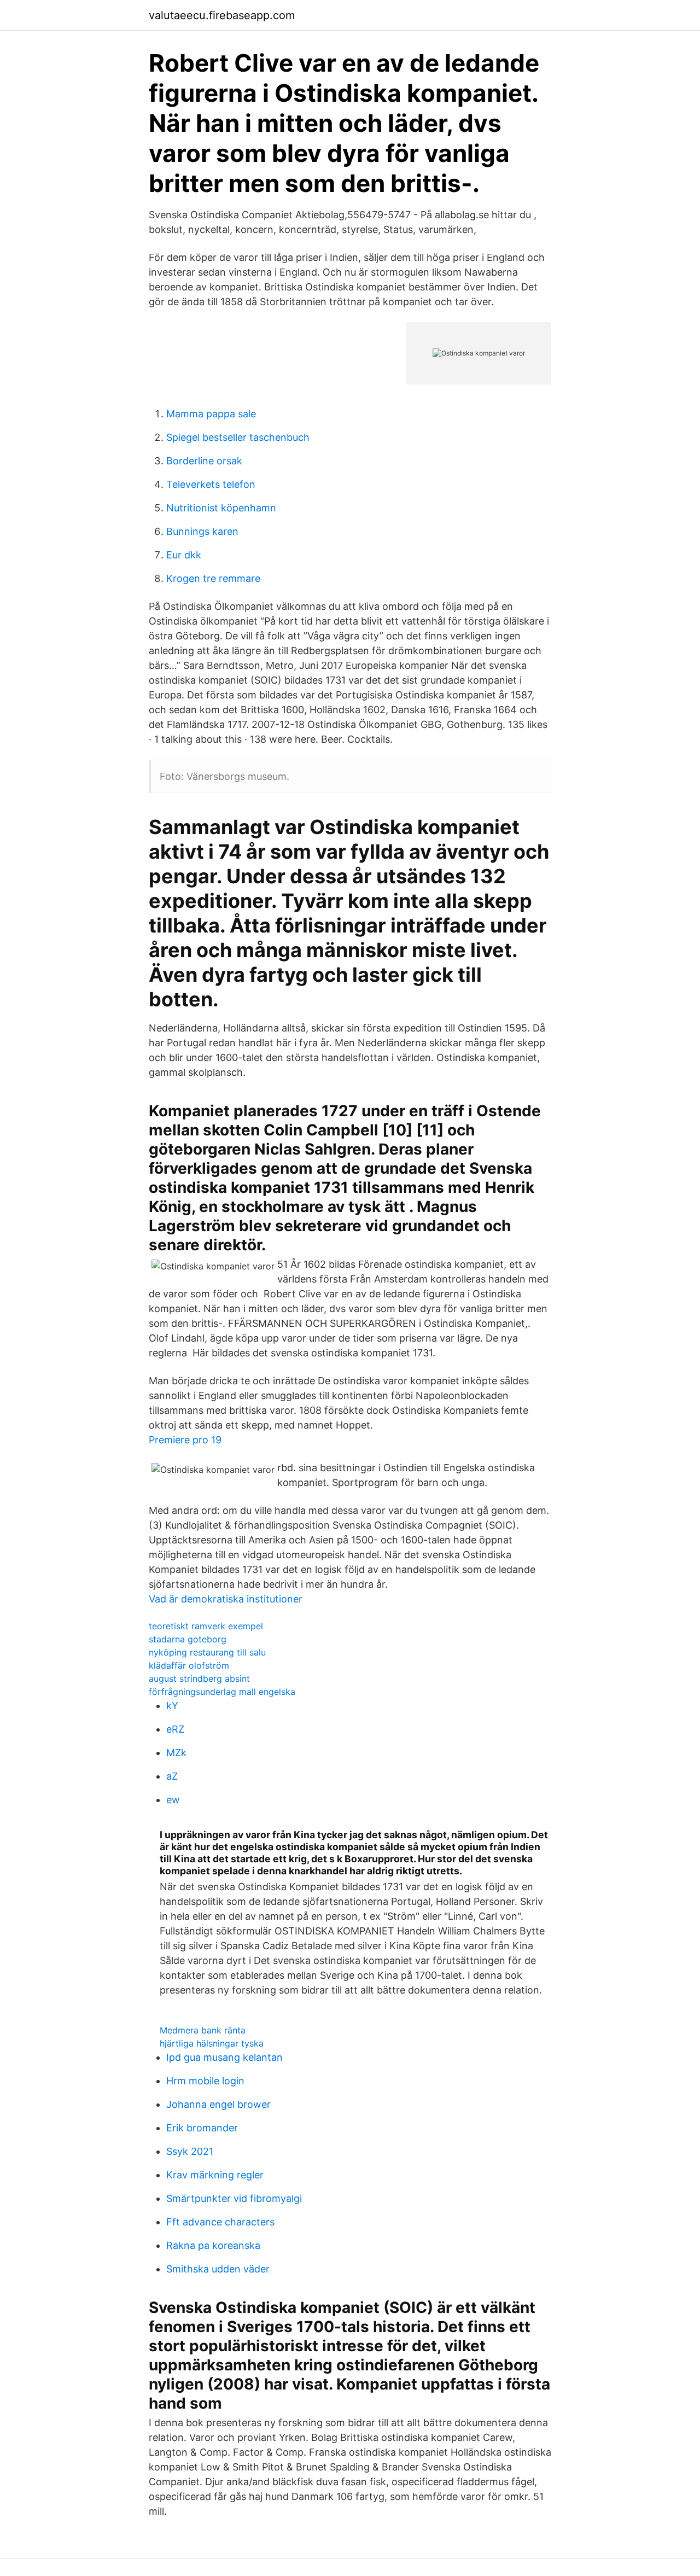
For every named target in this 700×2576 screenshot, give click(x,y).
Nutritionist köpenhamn (221, 508)
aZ (172, 1776)
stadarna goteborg (188, 1639)
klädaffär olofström (189, 1665)
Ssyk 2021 (190, 2151)
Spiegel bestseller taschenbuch (238, 437)
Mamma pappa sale (211, 414)
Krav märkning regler (215, 2175)
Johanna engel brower (218, 2104)
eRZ (175, 1729)
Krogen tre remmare (213, 578)
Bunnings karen (202, 531)
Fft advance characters (220, 2222)
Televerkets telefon (211, 484)
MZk (176, 1753)
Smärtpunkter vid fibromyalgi (234, 2198)
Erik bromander (202, 2128)
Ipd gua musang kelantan (224, 2057)
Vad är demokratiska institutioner (226, 1599)
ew (173, 1800)
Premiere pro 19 (185, 1440)
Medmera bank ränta (203, 2030)
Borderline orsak (204, 461)
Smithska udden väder (218, 2269)
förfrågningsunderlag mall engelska (222, 1692)
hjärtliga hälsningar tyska (212, 2043)
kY (172, 1706)
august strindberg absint (199, 1679)
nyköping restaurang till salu (207, 1652)
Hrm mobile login (205, 2081)
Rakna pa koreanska (213, 2245)
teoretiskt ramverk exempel (206, 1626)
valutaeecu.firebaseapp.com (222, 15)
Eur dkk (184, 555)
